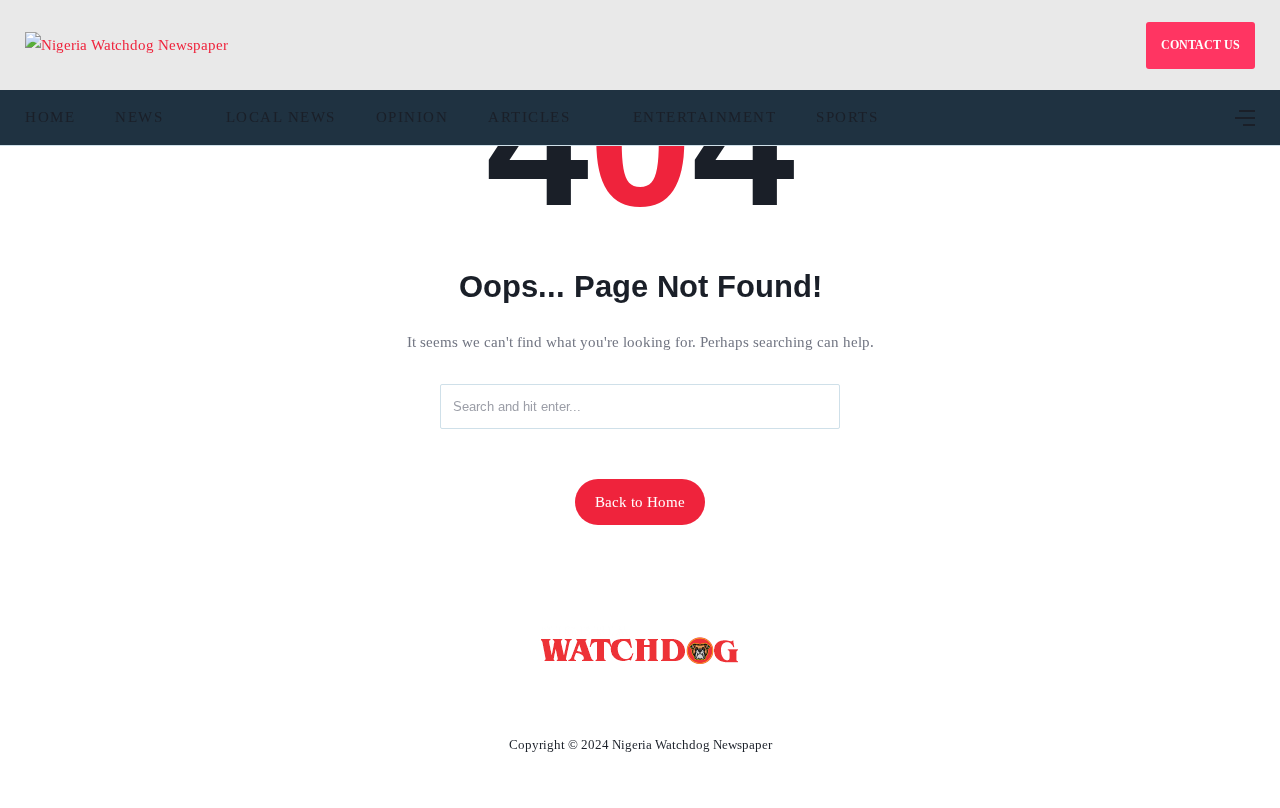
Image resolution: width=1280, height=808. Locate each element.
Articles (529, 117)
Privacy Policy (749, 698)
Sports (847, 117)
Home (50, 117)
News (139, 117)
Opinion (412, 117)
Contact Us (616, 698)
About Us (507, 698)
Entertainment (705, 117)
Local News (281, 117)
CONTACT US (1200, 45)
